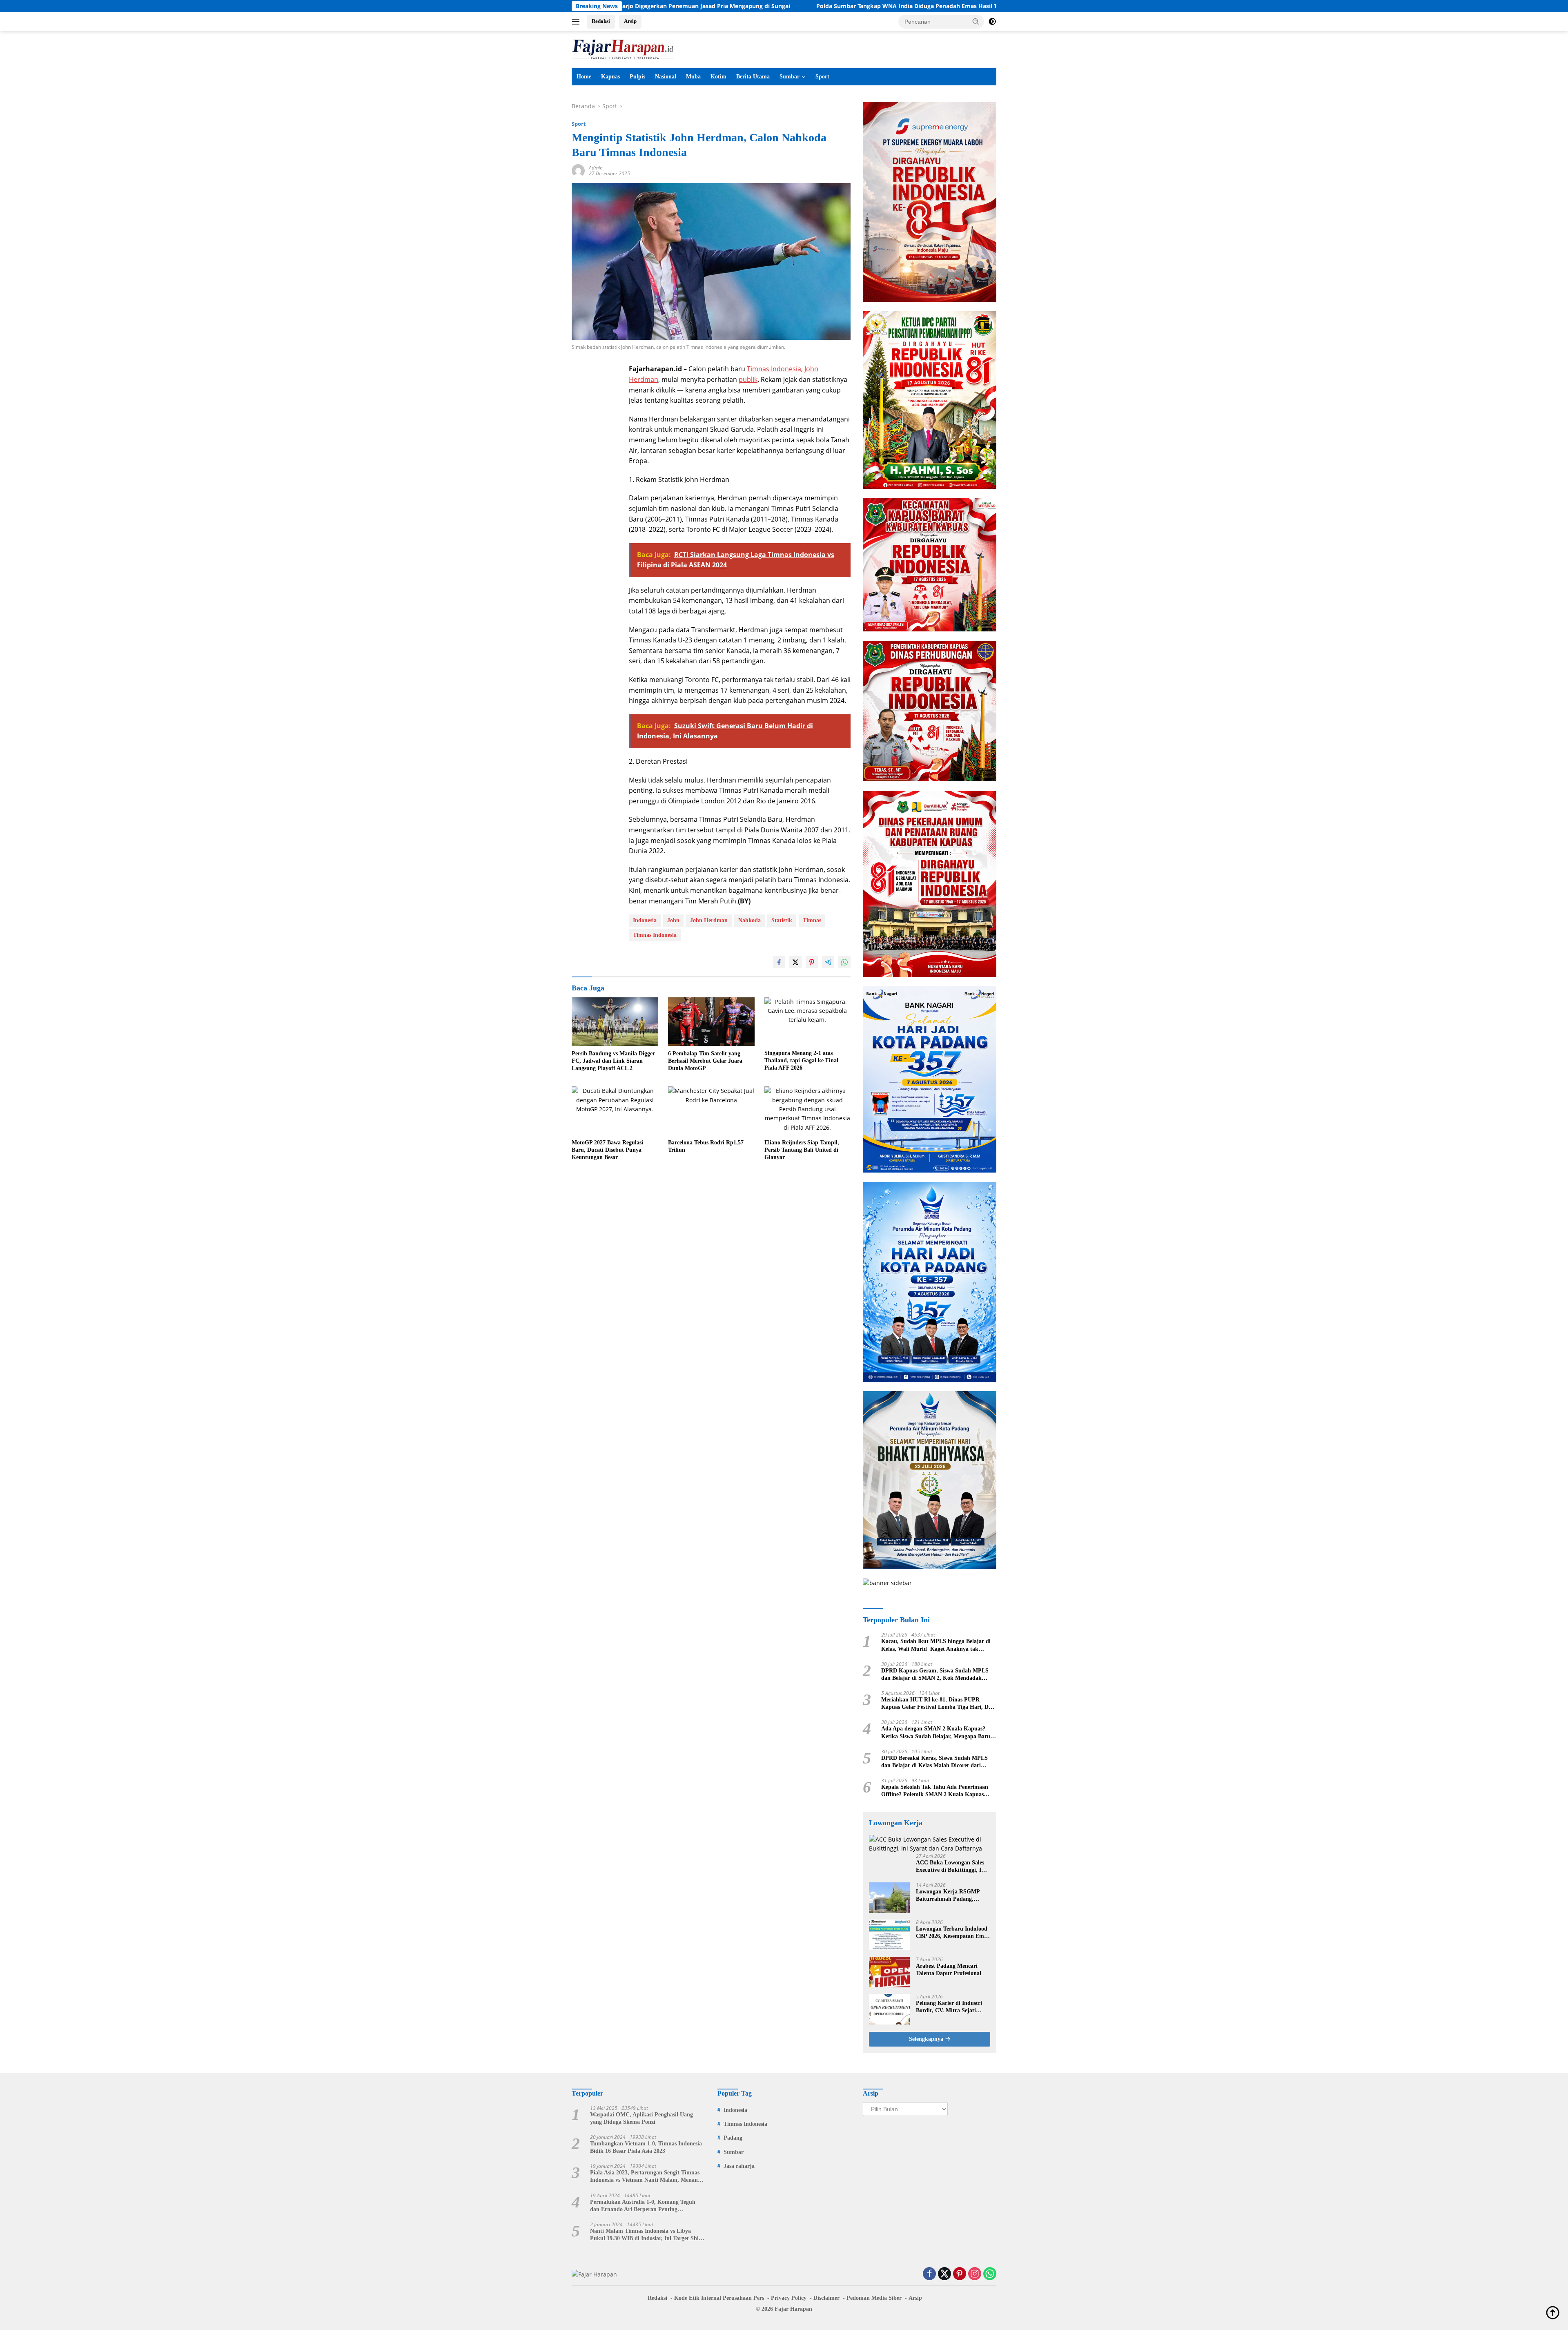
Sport (822, 77)
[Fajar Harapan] (623, 49)
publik (748, 379)
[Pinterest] (960, 2274)
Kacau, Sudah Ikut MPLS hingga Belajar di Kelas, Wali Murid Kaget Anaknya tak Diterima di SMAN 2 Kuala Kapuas (936, 1645)
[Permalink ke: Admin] (578, 170)
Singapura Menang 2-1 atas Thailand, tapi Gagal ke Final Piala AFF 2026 (801, 1060)
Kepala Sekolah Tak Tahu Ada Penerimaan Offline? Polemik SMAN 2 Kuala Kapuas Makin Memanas (935, 1791)
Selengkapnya (927, 2039)
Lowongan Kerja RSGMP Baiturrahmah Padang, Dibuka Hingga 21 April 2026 (952, 1896)
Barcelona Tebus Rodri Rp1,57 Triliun (706, 1146)
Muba (693, 77)
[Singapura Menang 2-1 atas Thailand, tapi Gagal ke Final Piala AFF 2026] (808, 1022)
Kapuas (610, 77)
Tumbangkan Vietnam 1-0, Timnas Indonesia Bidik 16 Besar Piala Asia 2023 (646, 2147)
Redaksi (601, 21)
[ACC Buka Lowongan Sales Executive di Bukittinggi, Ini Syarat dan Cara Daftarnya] (930, 1844)
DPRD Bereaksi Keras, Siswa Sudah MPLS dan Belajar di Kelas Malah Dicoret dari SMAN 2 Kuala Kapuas (934, 1762)
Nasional (666, 77)
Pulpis (637, 77)
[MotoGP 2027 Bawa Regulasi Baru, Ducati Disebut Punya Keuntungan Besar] (615, 1111)
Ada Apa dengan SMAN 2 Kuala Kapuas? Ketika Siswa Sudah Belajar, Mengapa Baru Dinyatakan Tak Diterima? (936, 1733)
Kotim (718, 77)
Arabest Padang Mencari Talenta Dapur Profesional (949, 1970)
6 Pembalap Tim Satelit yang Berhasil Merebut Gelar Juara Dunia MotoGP (705, 1061)
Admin (596, 168)
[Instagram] (975, 2274)
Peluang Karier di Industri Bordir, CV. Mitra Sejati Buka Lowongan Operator (949, 2007)
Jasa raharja (739, 2166)
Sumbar (790, 77)
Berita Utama (753, 77)
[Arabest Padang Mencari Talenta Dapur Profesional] (889, 1972)
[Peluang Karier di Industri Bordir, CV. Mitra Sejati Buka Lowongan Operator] (889, 2009)
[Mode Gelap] (992, 22)
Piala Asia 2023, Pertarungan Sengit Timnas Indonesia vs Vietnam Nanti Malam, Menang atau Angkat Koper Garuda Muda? (645, 2177)
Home (584, 77)
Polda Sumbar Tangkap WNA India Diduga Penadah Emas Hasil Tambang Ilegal (754, 6)
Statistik (782, 920)
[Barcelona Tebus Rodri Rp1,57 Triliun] (711, 1111)
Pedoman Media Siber (874, 2298)
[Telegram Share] (828, 962)
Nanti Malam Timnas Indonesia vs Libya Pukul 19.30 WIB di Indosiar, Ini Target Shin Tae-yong (646, 2235)
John (673, 920)
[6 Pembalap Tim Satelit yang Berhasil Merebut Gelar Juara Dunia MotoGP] (711, 1022)
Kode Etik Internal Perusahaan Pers (719, 2298)
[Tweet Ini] (795, 962)
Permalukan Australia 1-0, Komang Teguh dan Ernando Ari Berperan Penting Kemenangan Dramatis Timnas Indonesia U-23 (645, 2206)
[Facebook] (929, 2274)
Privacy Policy (789, 2298)
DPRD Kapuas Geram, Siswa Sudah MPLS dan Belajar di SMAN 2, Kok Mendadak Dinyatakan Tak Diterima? (935, 1675)
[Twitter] (944, 2274)
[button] (976, 21)
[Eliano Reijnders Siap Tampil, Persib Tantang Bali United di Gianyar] (808, 1111)
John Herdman (709, 920)
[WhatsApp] (990, 2274)
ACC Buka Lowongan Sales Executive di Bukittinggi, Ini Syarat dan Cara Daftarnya (951, 1867)
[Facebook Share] (779, 962)
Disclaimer (826, 2298)
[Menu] (577, 22)
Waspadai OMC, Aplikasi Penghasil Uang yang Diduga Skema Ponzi (641, 2118)
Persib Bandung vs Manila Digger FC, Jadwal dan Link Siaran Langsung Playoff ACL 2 (613, 1061)
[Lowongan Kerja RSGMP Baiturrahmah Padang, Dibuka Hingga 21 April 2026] (889, 1898)
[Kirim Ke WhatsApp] (844, 962)
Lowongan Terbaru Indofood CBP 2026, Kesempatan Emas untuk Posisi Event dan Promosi (952, 1933)
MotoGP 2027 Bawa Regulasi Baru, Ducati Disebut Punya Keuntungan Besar (607, 1150)
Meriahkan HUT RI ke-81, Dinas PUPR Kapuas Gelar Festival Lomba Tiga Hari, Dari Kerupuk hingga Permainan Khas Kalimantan (938, 1704)
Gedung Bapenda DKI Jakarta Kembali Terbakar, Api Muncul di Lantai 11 (991, 6)
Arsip (630, 21)
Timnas (812, 920)
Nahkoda (749, 920)
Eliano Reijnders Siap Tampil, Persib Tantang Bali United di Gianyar (802, 1150)
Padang (733, 2138)
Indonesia (645, 920)
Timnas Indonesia (774, 369)
